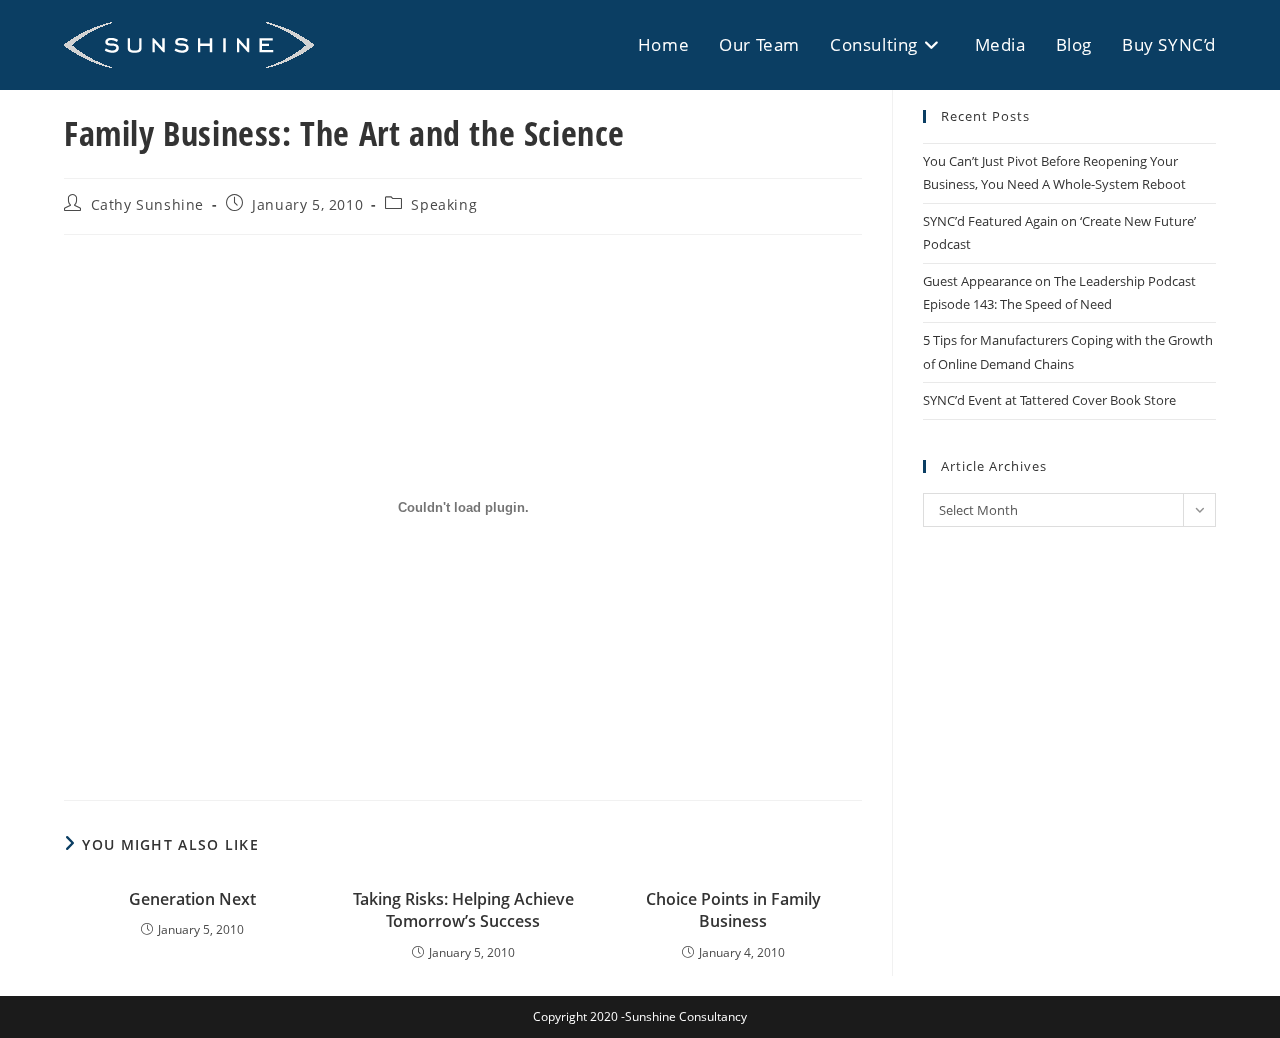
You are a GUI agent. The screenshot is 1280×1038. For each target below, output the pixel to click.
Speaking (444, 204)
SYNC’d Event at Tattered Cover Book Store (1049, 400)
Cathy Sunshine (147, 204)
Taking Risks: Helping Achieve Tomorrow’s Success (463, 910)
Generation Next (192, 899)
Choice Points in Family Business (733, 910)
